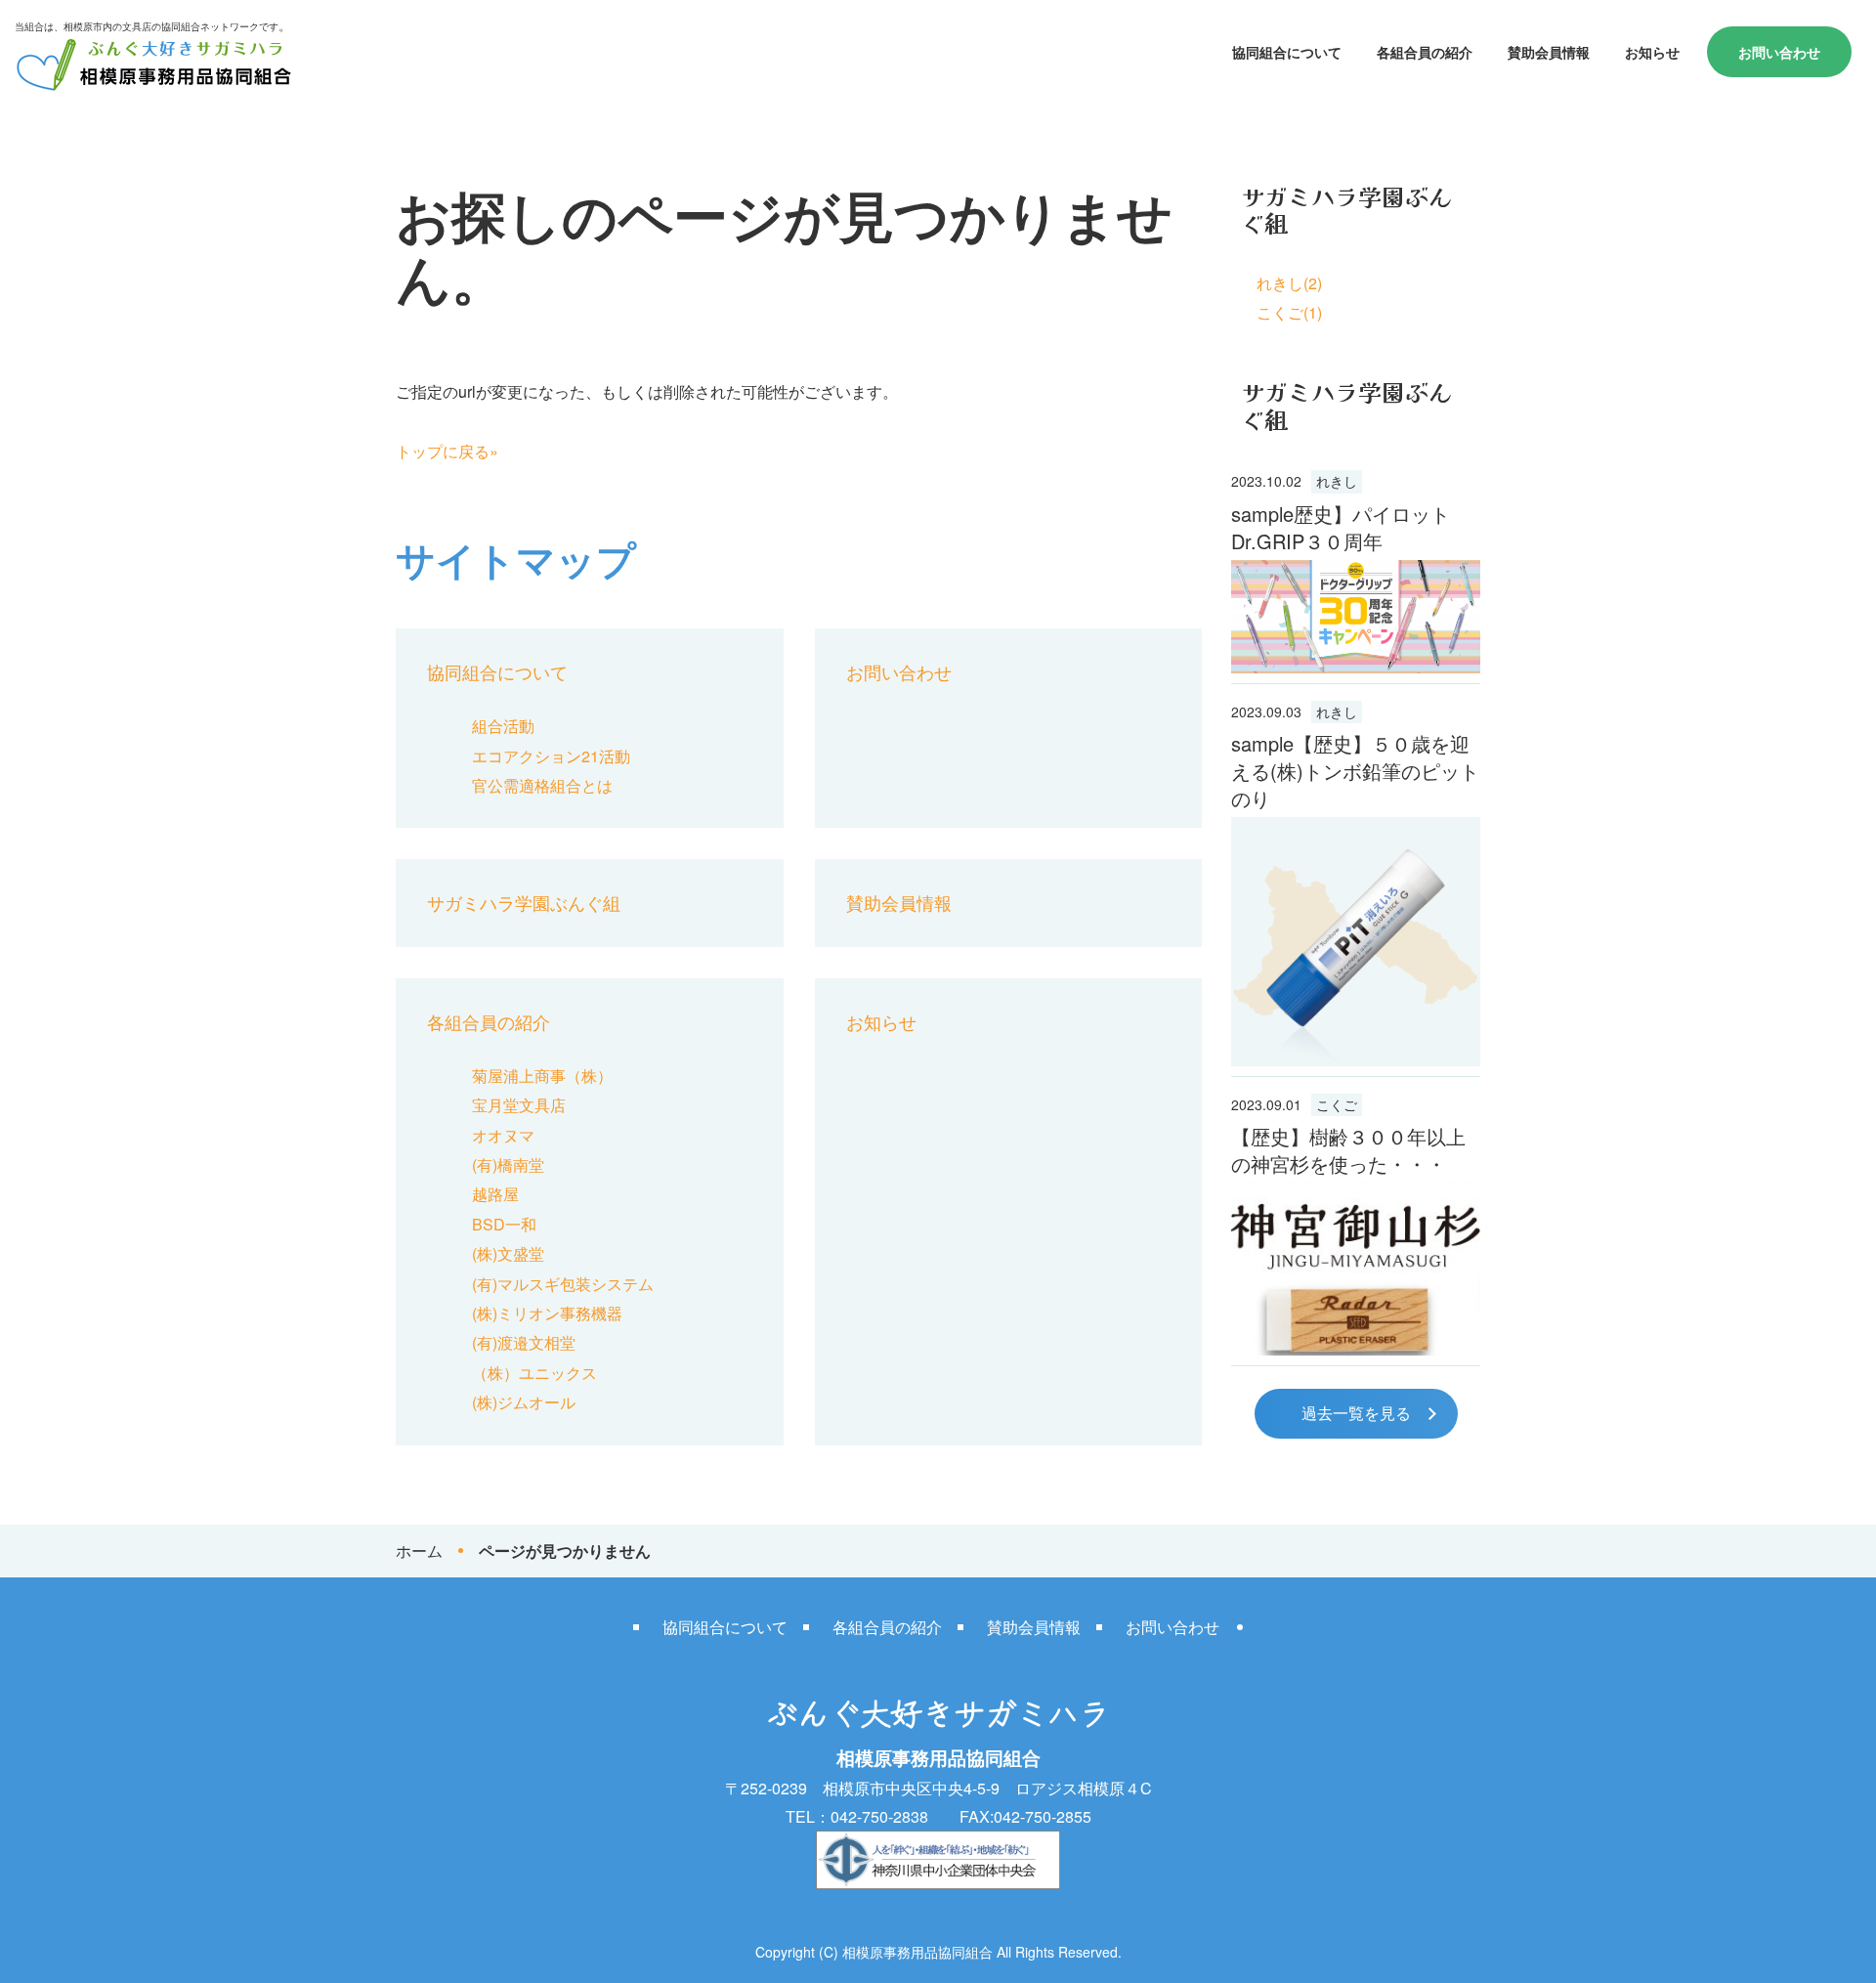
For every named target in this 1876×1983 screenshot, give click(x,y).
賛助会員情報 (1549, 52)
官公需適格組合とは (542, 785)
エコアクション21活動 (551, 756)
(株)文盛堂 (508, 1253)
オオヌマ (503, 1135)
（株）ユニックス (534, 1373)
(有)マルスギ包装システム (563, 1284)
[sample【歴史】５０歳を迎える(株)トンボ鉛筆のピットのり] (1356, 942)
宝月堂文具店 (519, 1105)
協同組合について (1287, 52)
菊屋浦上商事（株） (542, 1076)
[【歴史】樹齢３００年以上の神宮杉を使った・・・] (1356, 1269)
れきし (1337, 481)
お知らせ (1652, 52)
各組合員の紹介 (1425, 52)
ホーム (419, 1551)
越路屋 (495, 1194)
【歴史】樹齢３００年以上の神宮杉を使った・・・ (1348, 1150)
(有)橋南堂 (508, 1164)
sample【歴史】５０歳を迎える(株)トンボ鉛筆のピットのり (1355, 771)
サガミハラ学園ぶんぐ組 (524, 902)
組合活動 (503, 726)
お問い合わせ (1779, 52)
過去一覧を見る (1356, 1413)
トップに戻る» (447, 451)
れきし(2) (1289, 283)
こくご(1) (1289, 312)
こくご (1337, 1104)
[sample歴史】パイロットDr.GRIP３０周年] (1356, 617)
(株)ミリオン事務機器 (547, 1313)
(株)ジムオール (524, 1402)
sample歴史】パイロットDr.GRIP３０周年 (1341, 527)
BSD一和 (504, 1224)
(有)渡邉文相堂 (524, 1342)
